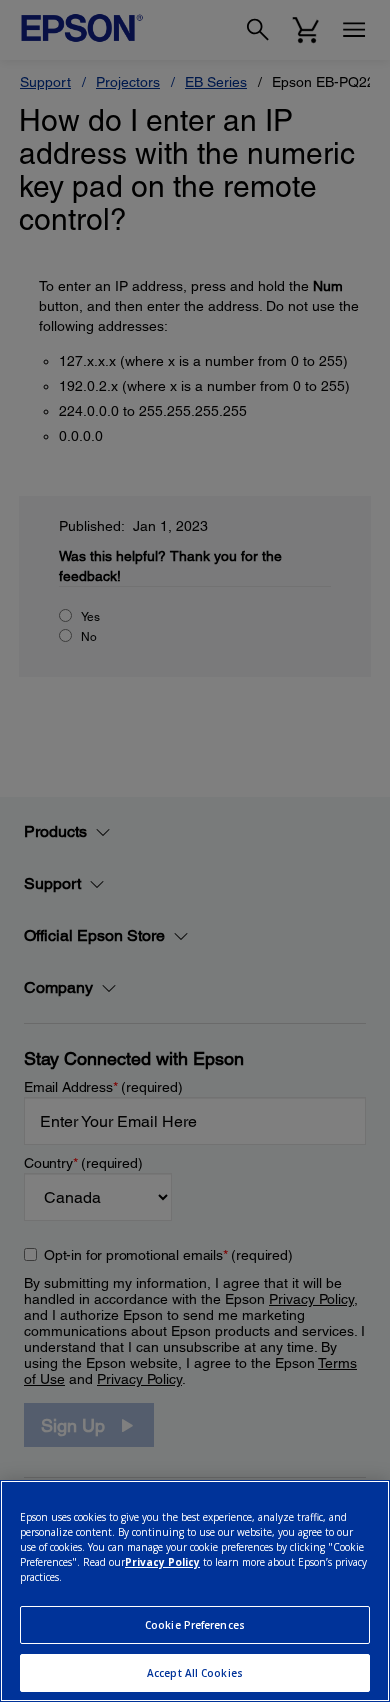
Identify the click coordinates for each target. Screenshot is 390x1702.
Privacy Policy (162, 1562)
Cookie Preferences (195, 1625)
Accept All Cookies (195, 1673)
